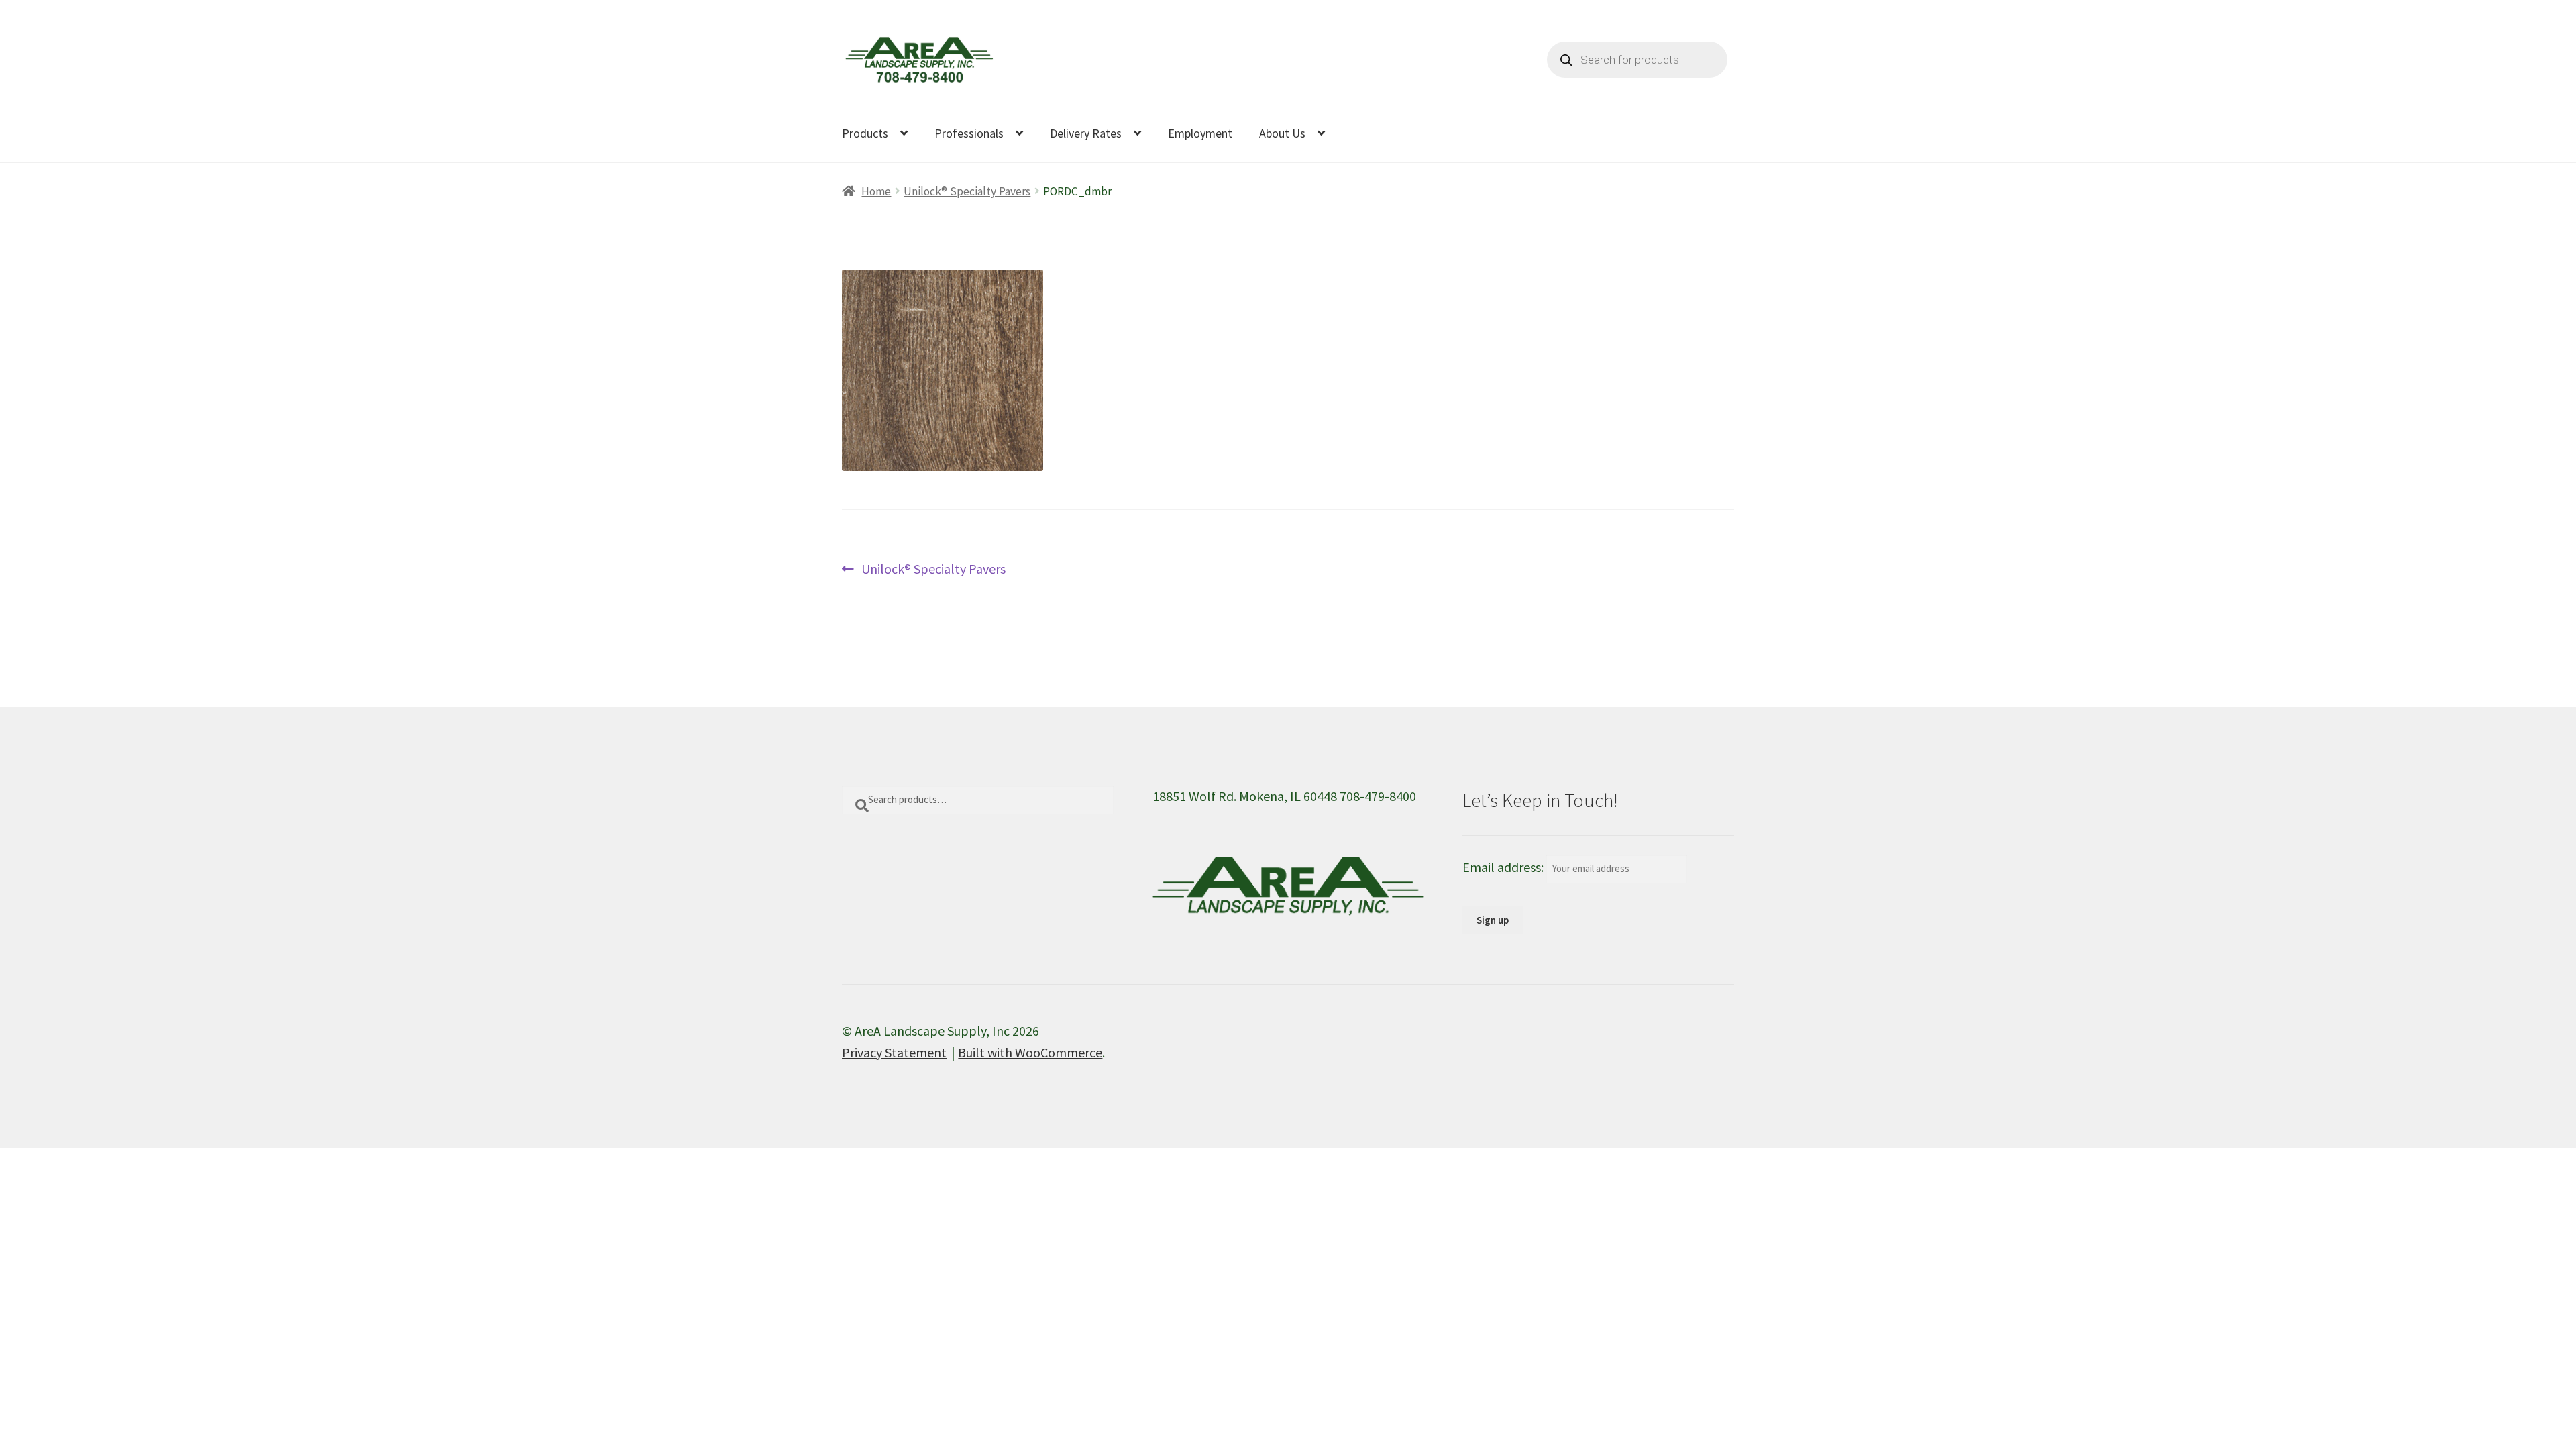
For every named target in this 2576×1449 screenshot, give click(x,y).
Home (876, 191)
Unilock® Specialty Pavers (967, 191)
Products (865, 133)
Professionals (969, 133)
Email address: (1504, 867)
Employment (1200, 133)
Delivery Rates (1086, 133)
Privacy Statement (894, 1052)
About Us (1282, 133)
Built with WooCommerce (1030, 1052)
